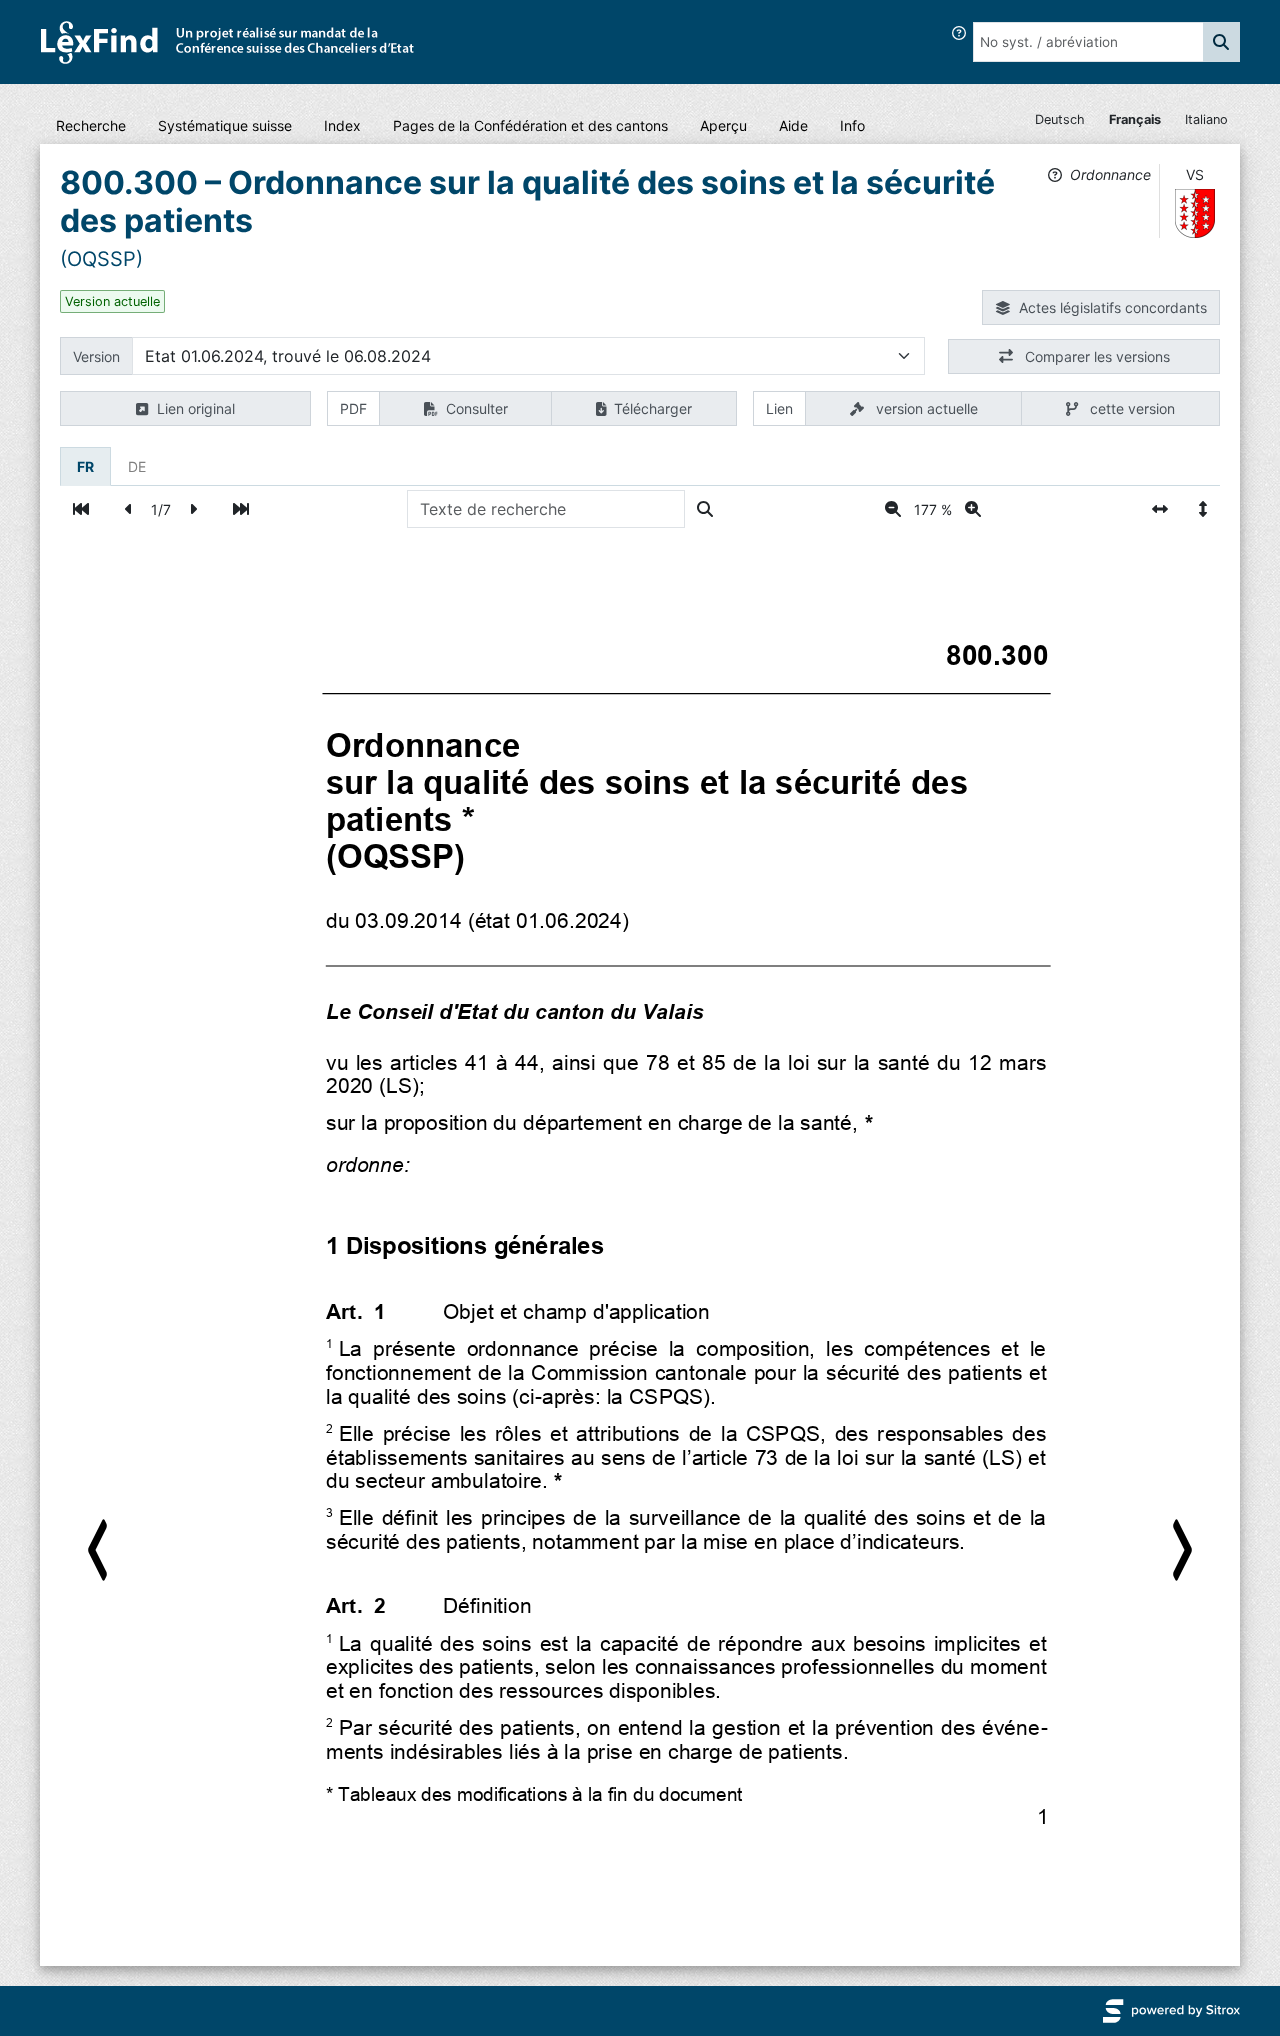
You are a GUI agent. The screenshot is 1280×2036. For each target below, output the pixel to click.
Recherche (91, 125)
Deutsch (1060, 119)
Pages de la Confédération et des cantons (530, 125)
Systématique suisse (225, 125)
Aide (793, 125)
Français (1135, 119)
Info (852, 125)
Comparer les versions (1095, 356)
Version (96, 356)
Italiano (1206, 119)
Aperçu (723, 125)
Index (342, 125)
